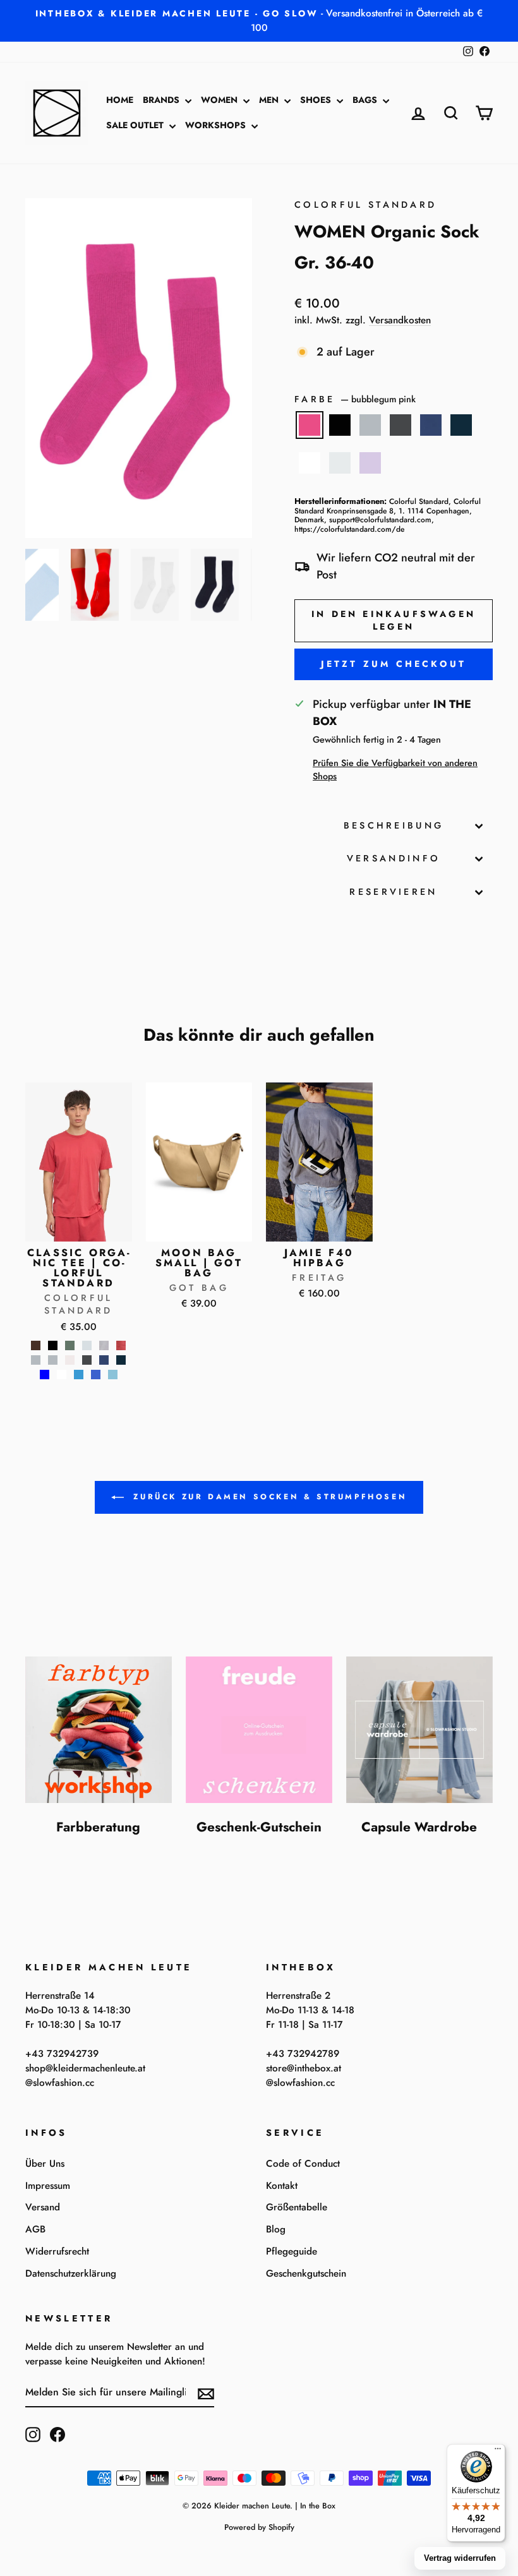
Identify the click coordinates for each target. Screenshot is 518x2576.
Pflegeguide (292, 2251)
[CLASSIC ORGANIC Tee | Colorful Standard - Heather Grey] (36, 1360)
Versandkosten (400, 320)
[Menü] (498, 2452)
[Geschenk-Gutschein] (259, 1730)
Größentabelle (297, 2207)
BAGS (366, 100)
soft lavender (370, 463)
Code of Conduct (303, 2164)
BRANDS (162, 100)
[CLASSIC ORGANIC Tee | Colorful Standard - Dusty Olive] (70, 1345)
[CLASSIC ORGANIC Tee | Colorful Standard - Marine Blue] (104, 1360)
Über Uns (45, 2164)
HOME (120, 100)
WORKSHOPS (217, 125)
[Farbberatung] (99, 1730)
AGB (35, 2229)
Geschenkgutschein (306, 2273)
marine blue (431, 425)
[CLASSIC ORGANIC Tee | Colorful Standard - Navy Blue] (121, 1360)
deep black (340, 425)
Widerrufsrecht (57, 2251)
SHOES (317, 100)
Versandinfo (394, 858)
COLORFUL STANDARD (365, 205)
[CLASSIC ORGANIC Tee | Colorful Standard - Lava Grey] (87, 1360)
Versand (43, 2207)
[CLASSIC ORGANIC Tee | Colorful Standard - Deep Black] (53, 1345)
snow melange (340, 463)
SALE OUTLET (136, 125)
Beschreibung (394, 825)
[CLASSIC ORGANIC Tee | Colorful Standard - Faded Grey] (87, 1345)
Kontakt (282, 2186)
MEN (270, 100)
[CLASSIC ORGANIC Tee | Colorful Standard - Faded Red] (121, 1345)
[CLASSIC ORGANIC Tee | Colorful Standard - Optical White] (62, 1375)
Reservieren (394, 892)
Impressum (48, 2186)
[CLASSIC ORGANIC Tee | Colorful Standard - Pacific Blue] (79, 1375)
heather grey (370, 425)
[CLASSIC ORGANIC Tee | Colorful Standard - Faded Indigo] (104, 1345)
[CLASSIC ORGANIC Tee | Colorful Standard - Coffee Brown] (36, 1345)
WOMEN (220, 100)
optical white (310, 463)
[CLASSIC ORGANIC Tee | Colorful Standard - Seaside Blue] (113, 1375)
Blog (276, 2229)
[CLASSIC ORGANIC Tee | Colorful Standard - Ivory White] (70, 1360)
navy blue (461, 425)
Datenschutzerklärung (71, 2273)
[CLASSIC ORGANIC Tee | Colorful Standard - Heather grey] (53, 1360)
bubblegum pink (310, 425)
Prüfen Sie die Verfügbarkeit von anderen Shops (395, 770)
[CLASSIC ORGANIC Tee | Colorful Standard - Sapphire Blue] (96, 1375)
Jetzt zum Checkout (394, 664)
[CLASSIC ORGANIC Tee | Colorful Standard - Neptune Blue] (45, 1375)
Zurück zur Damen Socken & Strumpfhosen (268, 1497)
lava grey (401, 425)
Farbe (355, 399)
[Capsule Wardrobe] (419, 1730)
